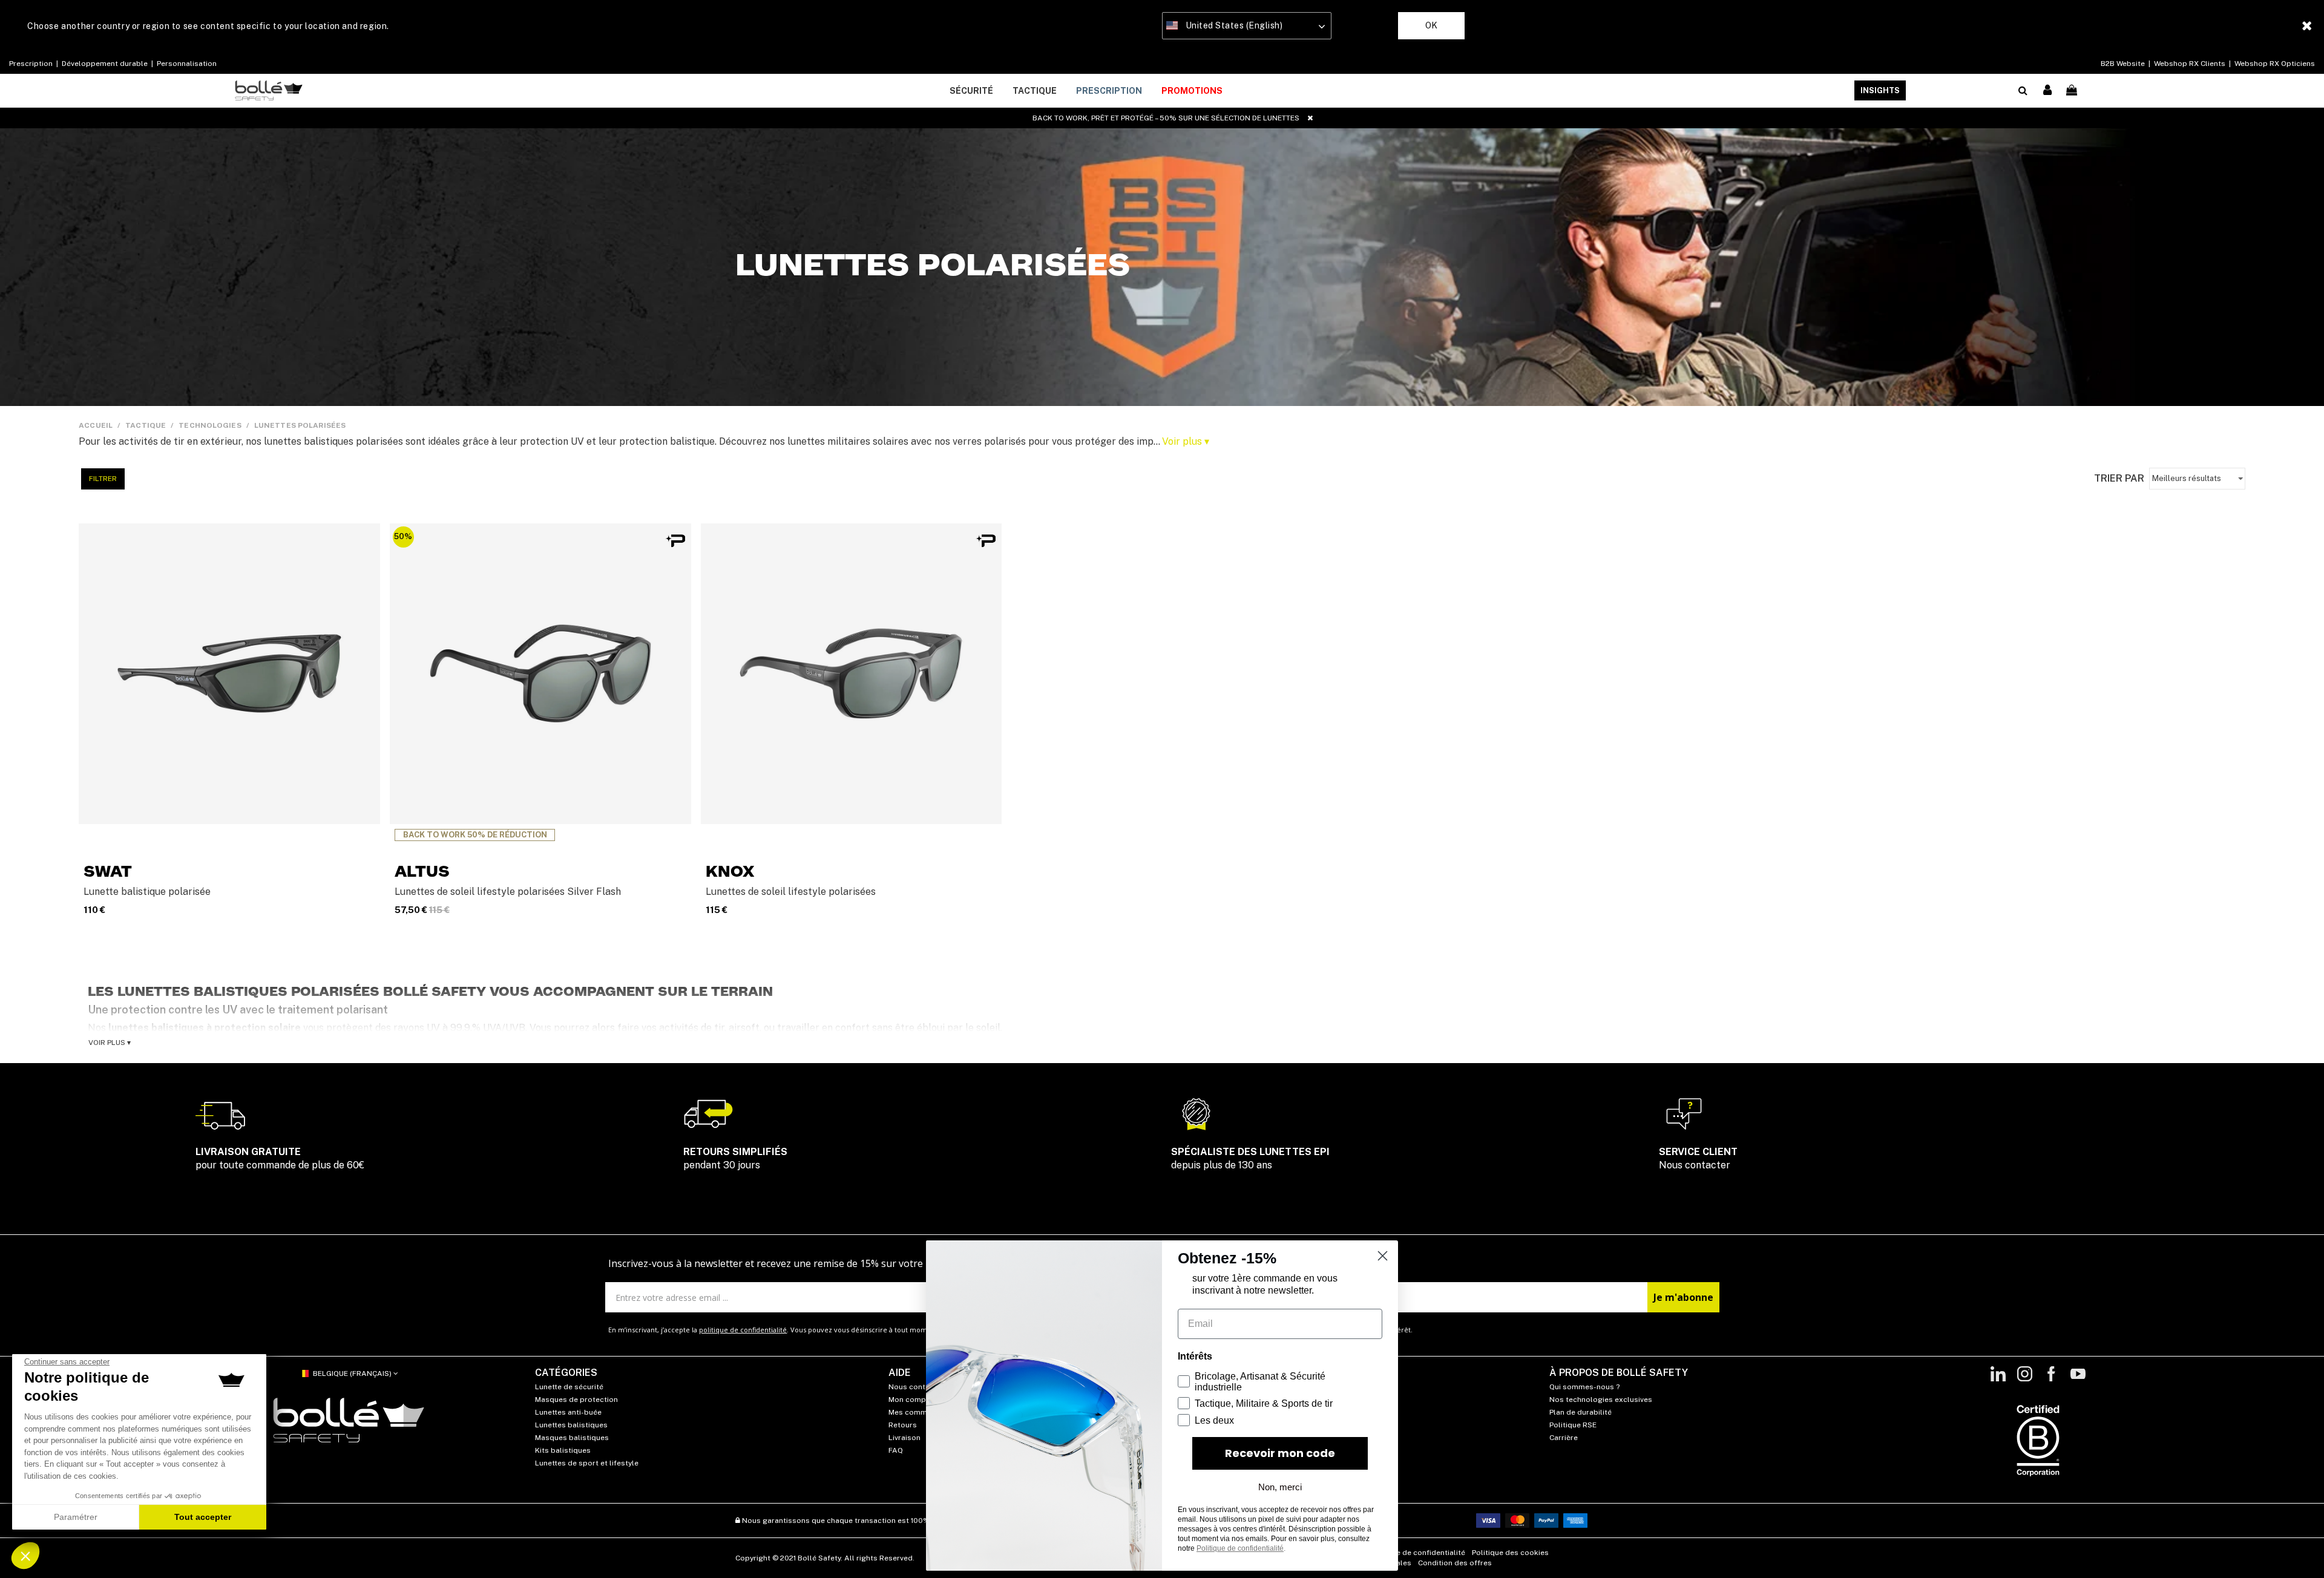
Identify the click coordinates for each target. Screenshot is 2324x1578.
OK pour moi (1235, 874)
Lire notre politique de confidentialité (1089, 771)
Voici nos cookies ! (1069, 814)
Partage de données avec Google (1094, 825)
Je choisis (1089, 874)
